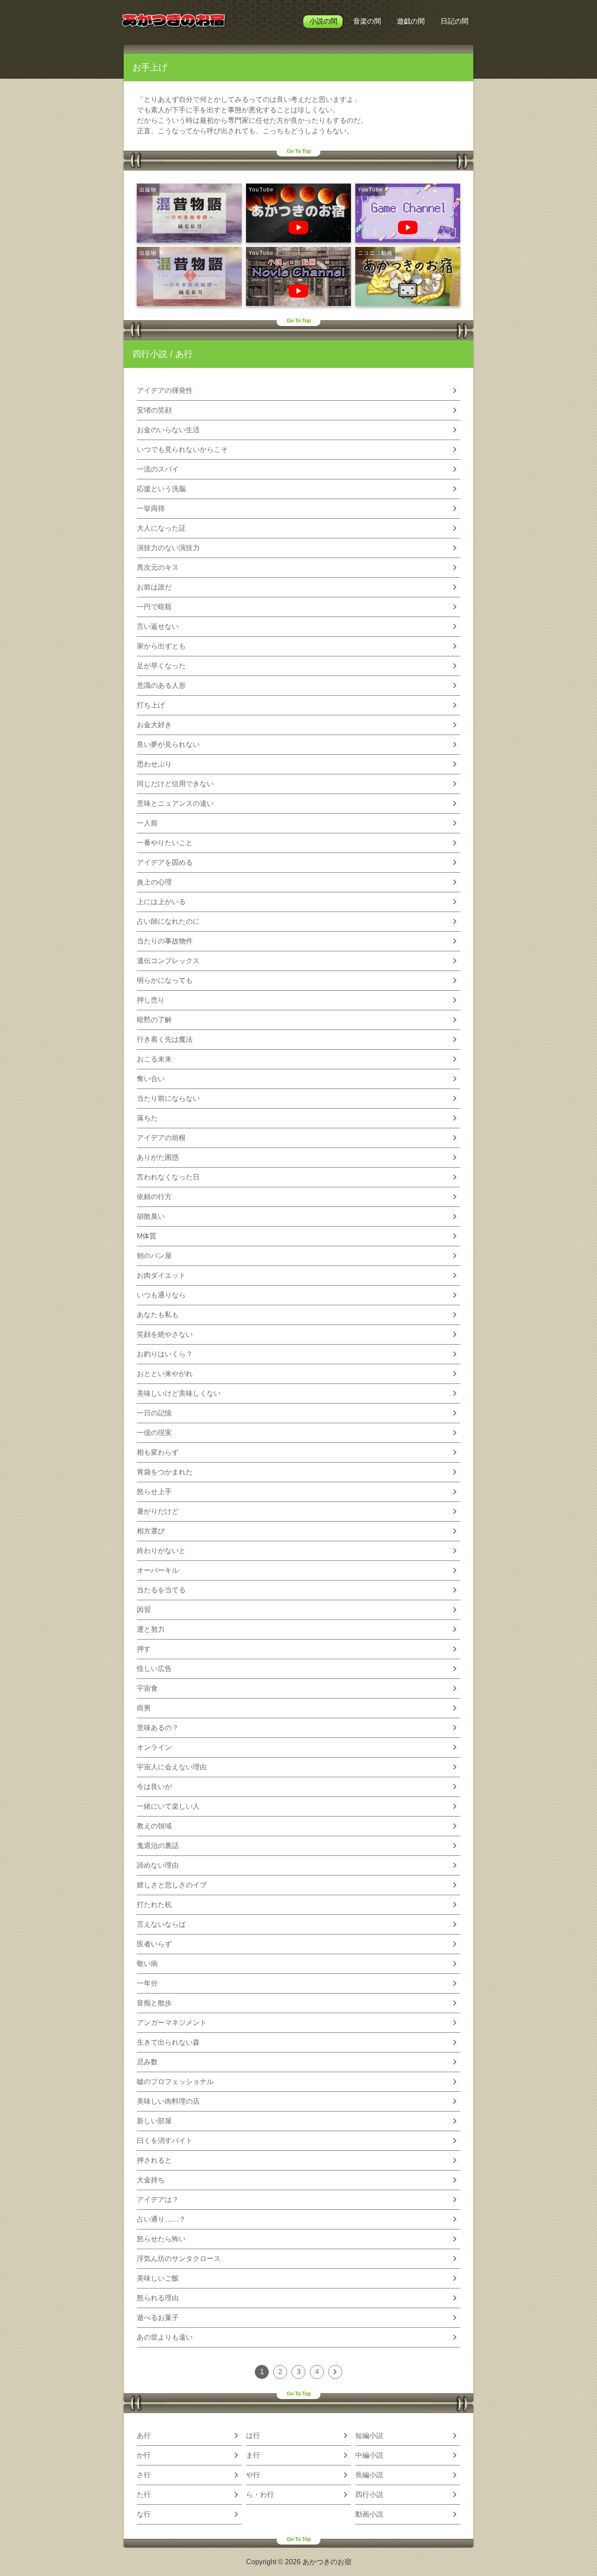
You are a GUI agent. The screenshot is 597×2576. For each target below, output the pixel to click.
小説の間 (323, 21)
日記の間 (455, 21)
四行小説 (150, 354)
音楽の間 (367, 21)
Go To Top (299, 151)
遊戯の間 (411, 21)
